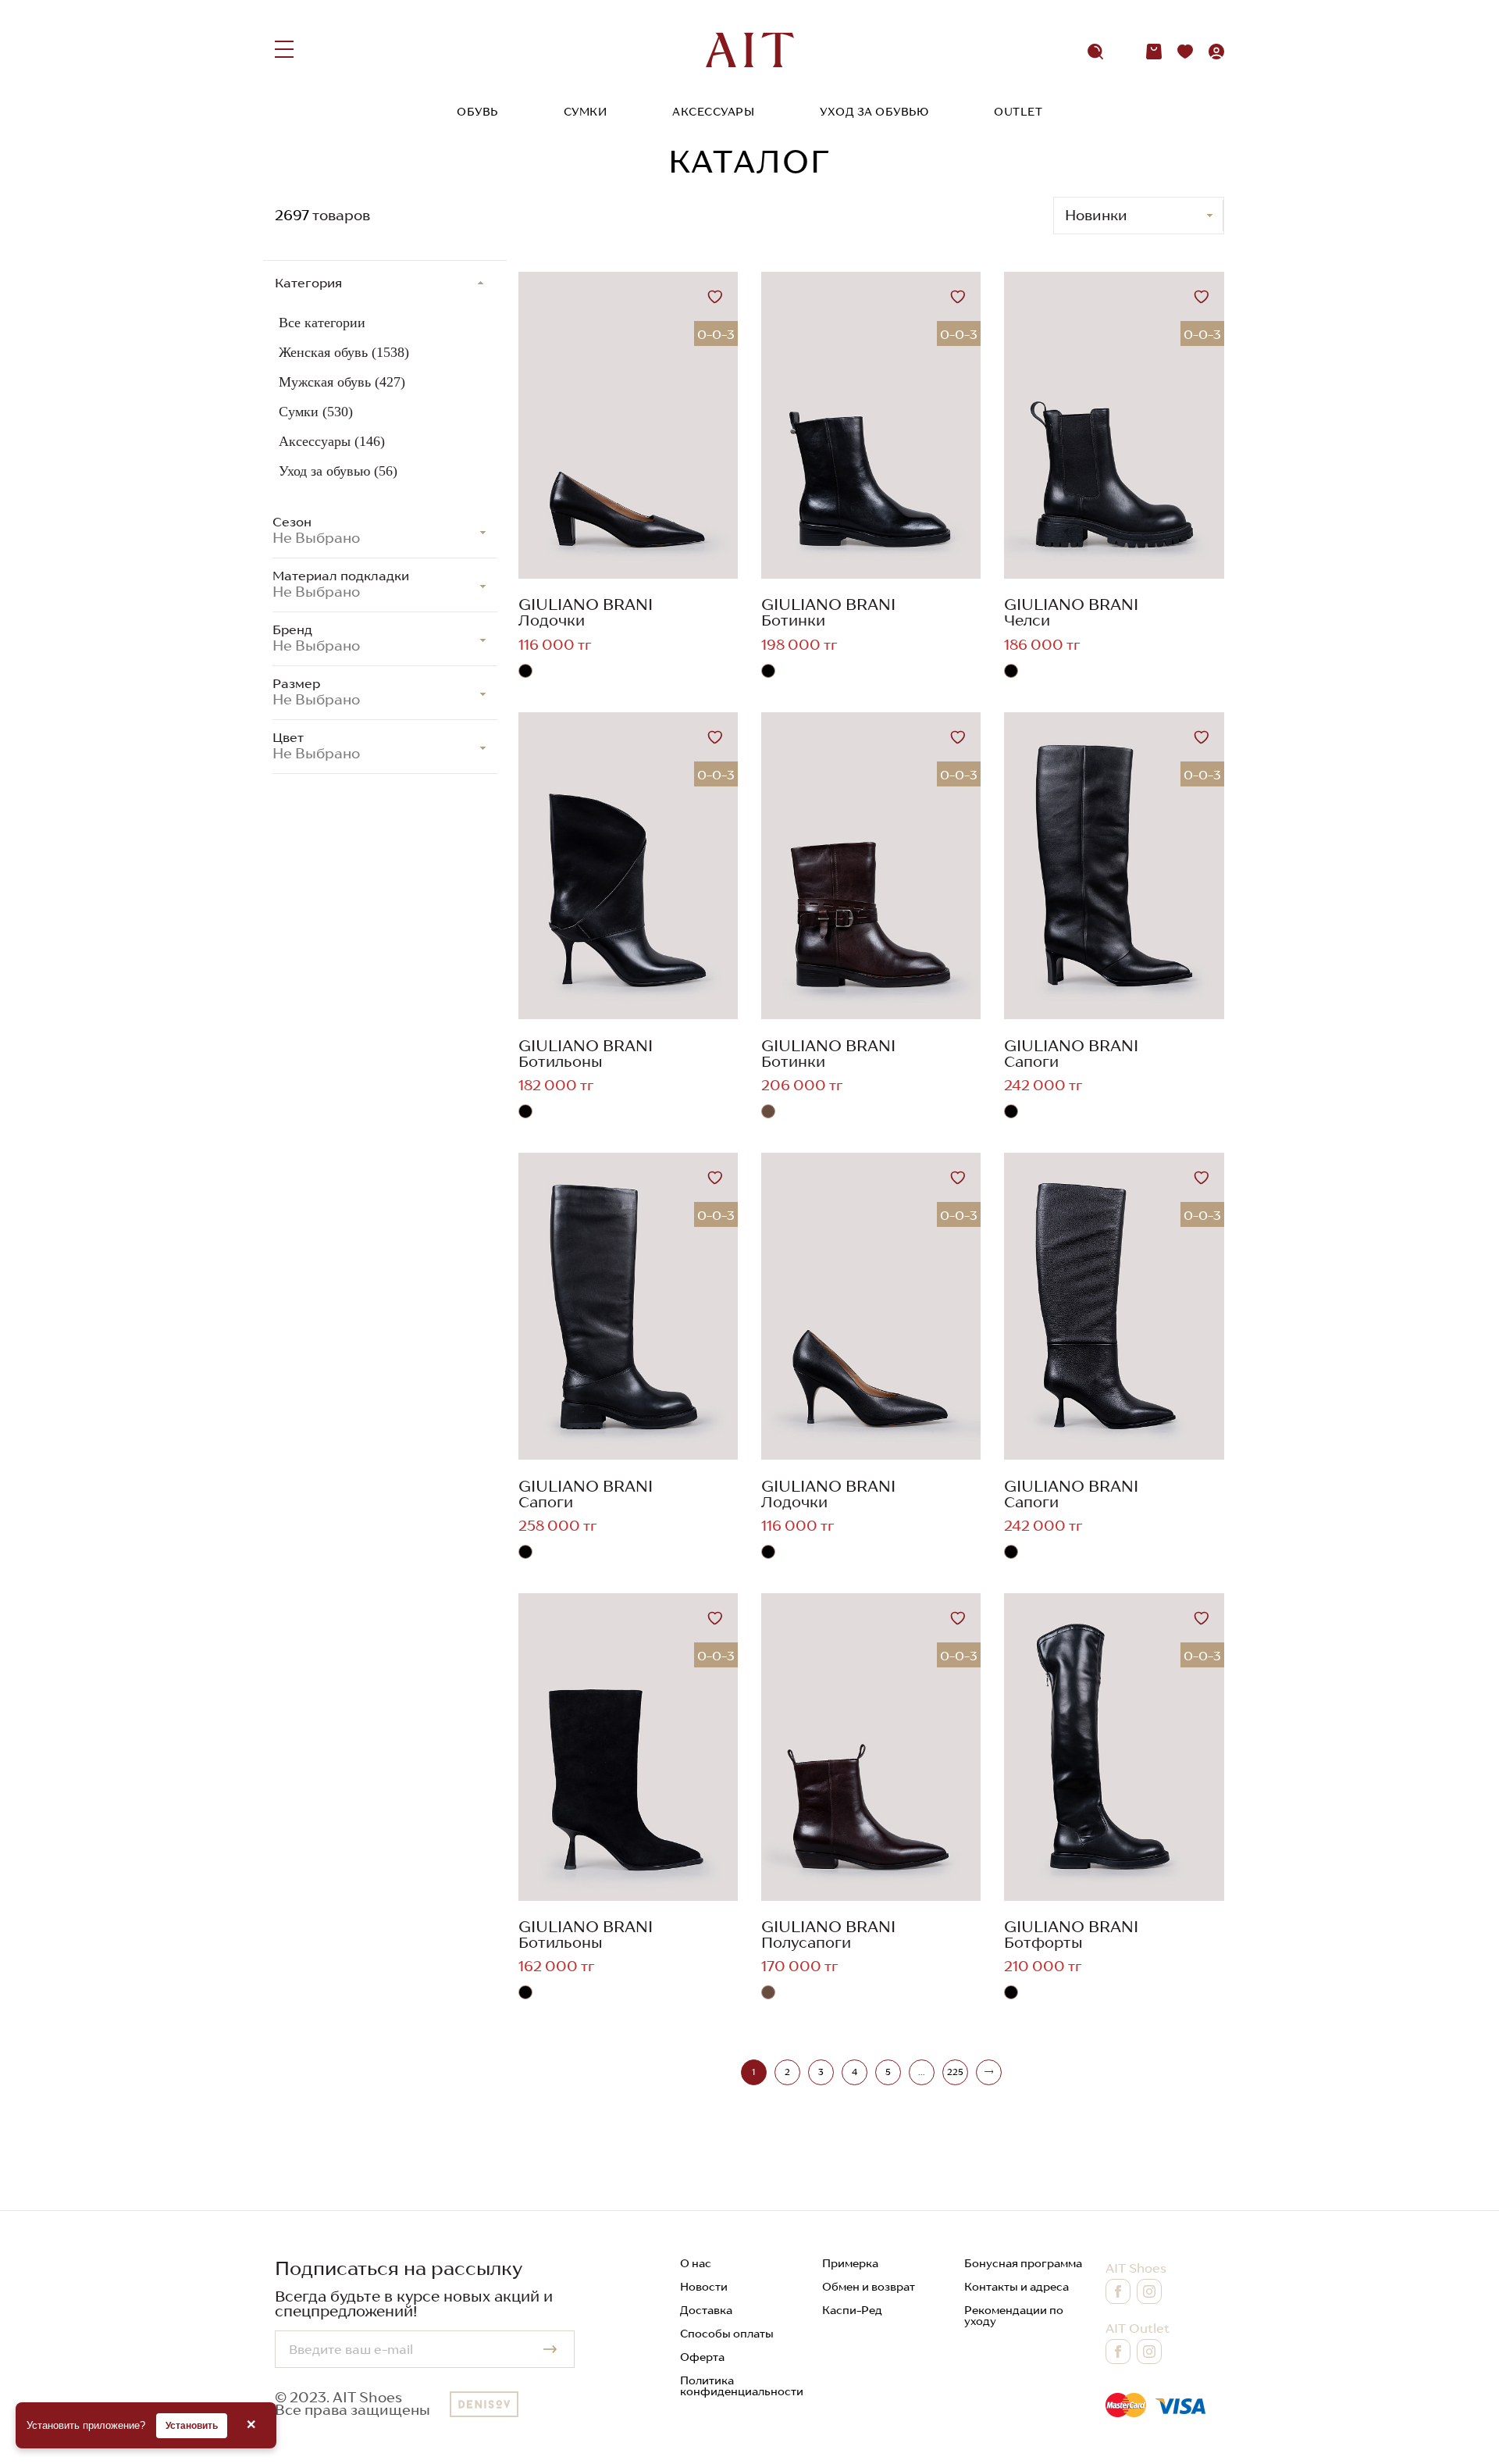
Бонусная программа (1023, 2263)
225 (955, 2072)
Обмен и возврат (869, 2287)
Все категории (322, 323)
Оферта (702, 2357)
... (921, 2072)
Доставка (706, 2310)
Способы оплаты (727, 2334)
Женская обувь (344, 352)
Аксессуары (713, 112)
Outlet (1018, 112)
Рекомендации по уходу (1014, 2316)
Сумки (586, 112)
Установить (192, 2426)
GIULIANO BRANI (586, 604)
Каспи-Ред (852, 2310)
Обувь (477, 112)
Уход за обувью (874, 112)
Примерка (850, 2263)
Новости (704, 2287)
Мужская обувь (342, 382)
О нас (696, 2263)
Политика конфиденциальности (742, 2386)
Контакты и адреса (1017, 2287)
